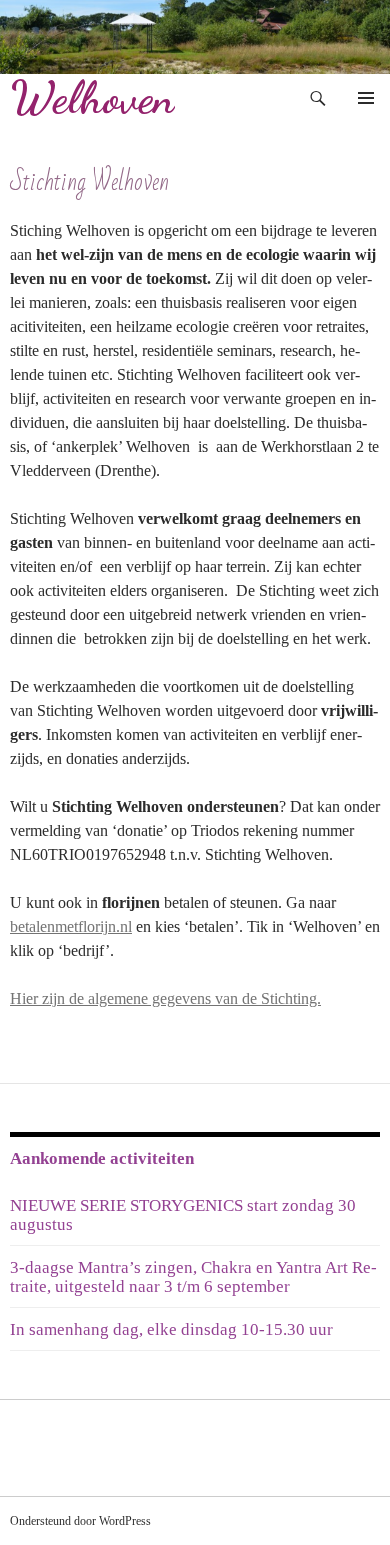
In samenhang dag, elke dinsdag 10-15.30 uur (171, 1329)
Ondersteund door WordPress (80, 1521)
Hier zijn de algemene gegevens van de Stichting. (165, 998)
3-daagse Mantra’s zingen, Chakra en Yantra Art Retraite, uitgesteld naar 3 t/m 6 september (193, 1277)
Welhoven (92, 98)
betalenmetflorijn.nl (71, 926)
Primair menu (366, 98)
